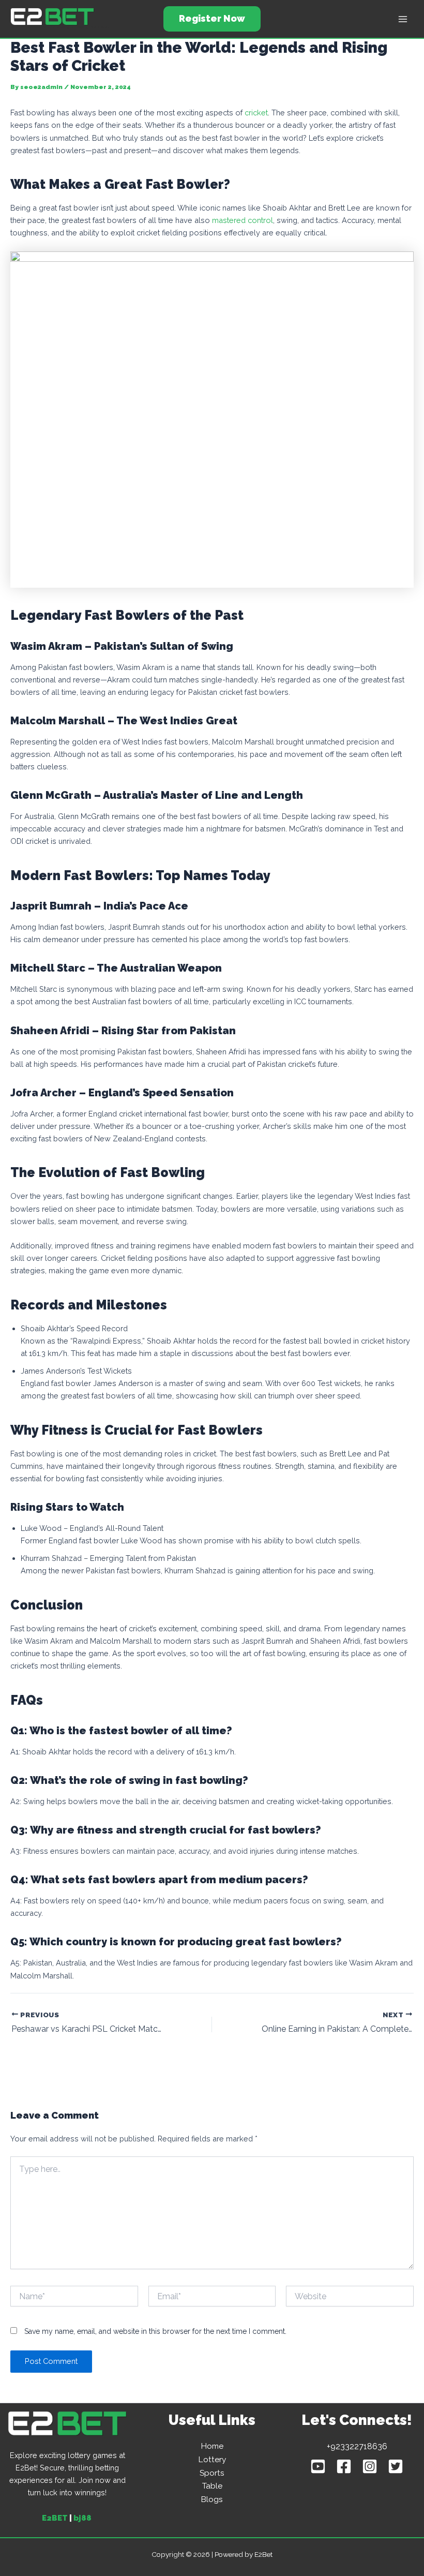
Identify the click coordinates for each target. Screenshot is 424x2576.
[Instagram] (370, 2466)
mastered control (243, 220)
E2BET (55, 2518)
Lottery (212, 2459)
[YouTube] (318, 2466)
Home (212, 2446)
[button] (212, 19)
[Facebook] (344, 2466)
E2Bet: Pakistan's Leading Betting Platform (60, 27)
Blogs (212, 2499)
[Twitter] (396, 2466)
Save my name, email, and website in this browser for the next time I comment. (155, 2331)
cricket (256, 113)
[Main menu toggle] (403, 19)
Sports (212, 2473)
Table (212, 2486)
